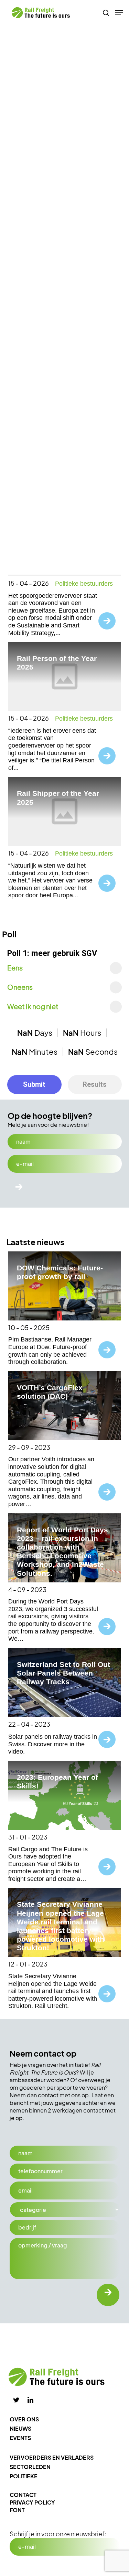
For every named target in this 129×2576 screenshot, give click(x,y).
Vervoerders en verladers (52, 2457)
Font (17, 2510)
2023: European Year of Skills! (57, 1782)
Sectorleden (30, 2467)
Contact (23, 2495)
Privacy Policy (32, 2502)
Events (20, 2438)
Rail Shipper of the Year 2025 (58, 798)
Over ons (24, 2419)
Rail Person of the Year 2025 (57, 663)
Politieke (24, 2476)
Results (95, 1084)
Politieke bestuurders (84, 584)
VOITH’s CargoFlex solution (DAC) (50, 1392)
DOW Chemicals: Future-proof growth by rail (60, 1272)
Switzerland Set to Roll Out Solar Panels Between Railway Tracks (63, 1673)
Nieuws (20, 2428)
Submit (34, 1084)
